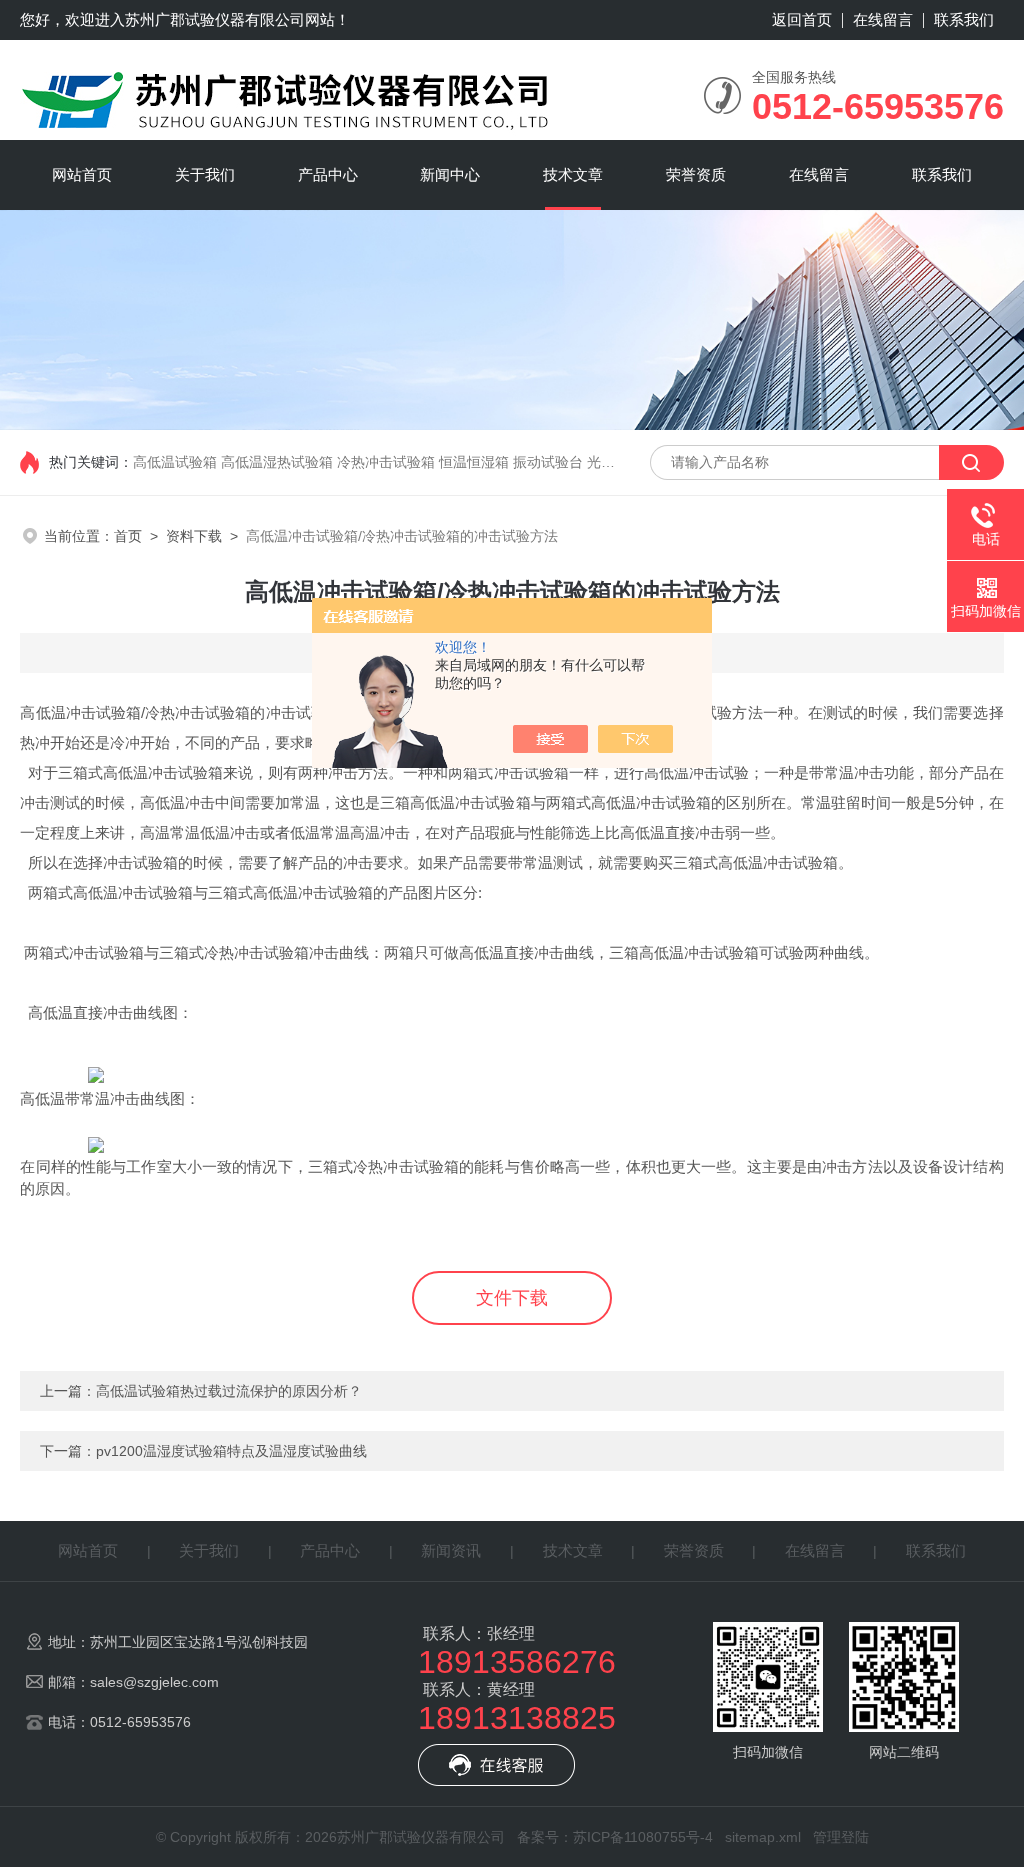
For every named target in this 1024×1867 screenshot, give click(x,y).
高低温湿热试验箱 (277, 462)
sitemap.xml (763, 1837)
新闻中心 (450, 174)
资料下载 (194, 536)
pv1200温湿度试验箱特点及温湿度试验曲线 (231, 1451)
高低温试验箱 (175, 462)
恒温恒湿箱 (474, 462)
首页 (128, 536)
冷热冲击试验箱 (386, 462)
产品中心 (328, 174)
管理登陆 (841, 1837)
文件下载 (512, 1298)
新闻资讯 (451, 1550)
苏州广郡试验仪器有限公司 (215, 19)
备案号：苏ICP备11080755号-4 (615, 1837)
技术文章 (573, 174)
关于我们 (205, 174)
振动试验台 (548, 462)
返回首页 (802, 19)
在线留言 (883, 19)
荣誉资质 (696, 174)
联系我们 (964, 19)
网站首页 (82, 174)
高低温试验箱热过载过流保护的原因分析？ (229, 1391)
